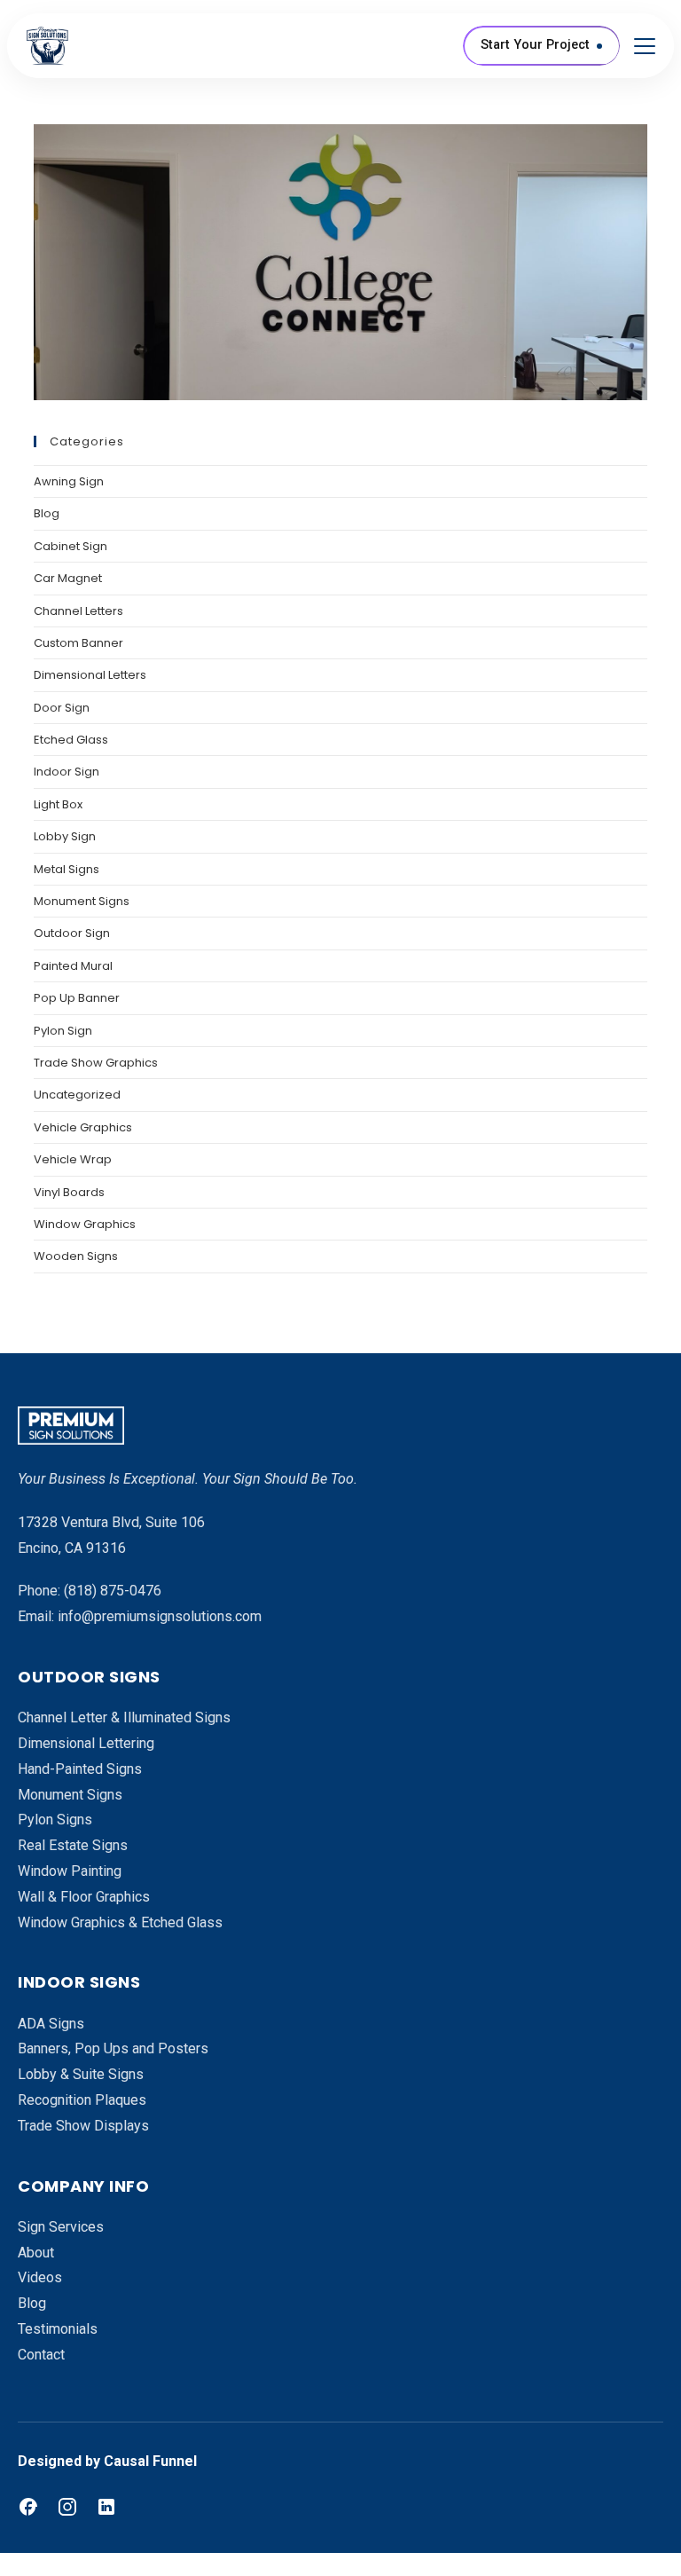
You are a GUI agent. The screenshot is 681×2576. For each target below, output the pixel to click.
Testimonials (58, 2329)
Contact (41, 2355)
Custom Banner (78, 643)
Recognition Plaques (82, 2100)
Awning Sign (69, 481)
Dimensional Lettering (86, 1743)
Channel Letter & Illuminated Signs (124, 1717)
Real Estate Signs (73, 1845)
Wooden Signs (76, 1256)
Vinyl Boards (69, 1192)
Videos (40, 2277)
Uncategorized (77, 1095)
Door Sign (62, 708)
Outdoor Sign (72, 933)
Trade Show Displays (83, 2126)
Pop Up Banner (77, 998)
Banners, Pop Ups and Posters (113, 2048)
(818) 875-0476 (113, 1591)
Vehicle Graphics (83, 1127)
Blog (47, 513)
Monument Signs (82, 901)
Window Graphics (85, 1224)
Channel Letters (78, 611)
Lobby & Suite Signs (81, 2074)
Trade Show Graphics (96, 1063)
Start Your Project (535, 45)
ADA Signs (51, 2024)
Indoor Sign (67, 772)
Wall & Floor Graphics (84, 1897)
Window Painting (70, 1871)
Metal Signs (67, 869)
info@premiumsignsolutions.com (160, 1616)
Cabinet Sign (70, 546)
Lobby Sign (65, 836)
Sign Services (61, 2227)
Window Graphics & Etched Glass (120, 1922)
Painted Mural (73, 966)
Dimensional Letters (90, 675)
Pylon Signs (55, 1820)
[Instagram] (67, 2507)
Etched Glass (71, 740)
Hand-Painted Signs (80, 1769)
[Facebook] (28, 2507)
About (36, 2253)
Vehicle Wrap (73, 1159)
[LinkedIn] (106, 2507)
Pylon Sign (63, 1031)
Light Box (58, 804)
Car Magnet (68, 578)
